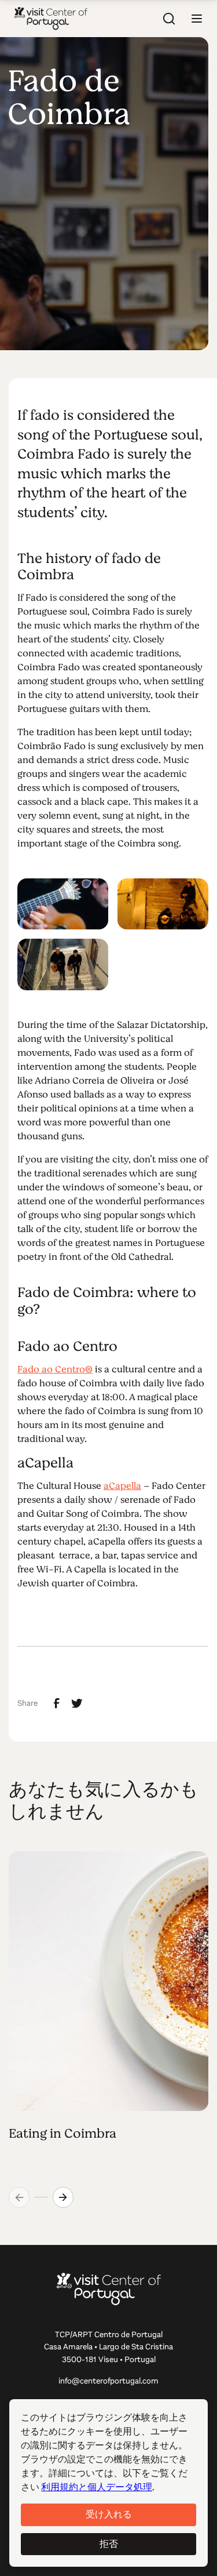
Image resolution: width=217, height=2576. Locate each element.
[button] (197, 19)
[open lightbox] (63, 904)
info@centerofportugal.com (108, 2381)
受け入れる (109, 2514)
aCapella (122, 1486)
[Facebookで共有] (57, 1703)
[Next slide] (63, 2197)
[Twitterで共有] (77, 1703)
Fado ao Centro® (55, 1369)
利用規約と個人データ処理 (97, 2487)
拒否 (109, 2544)
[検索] (169, 19)
